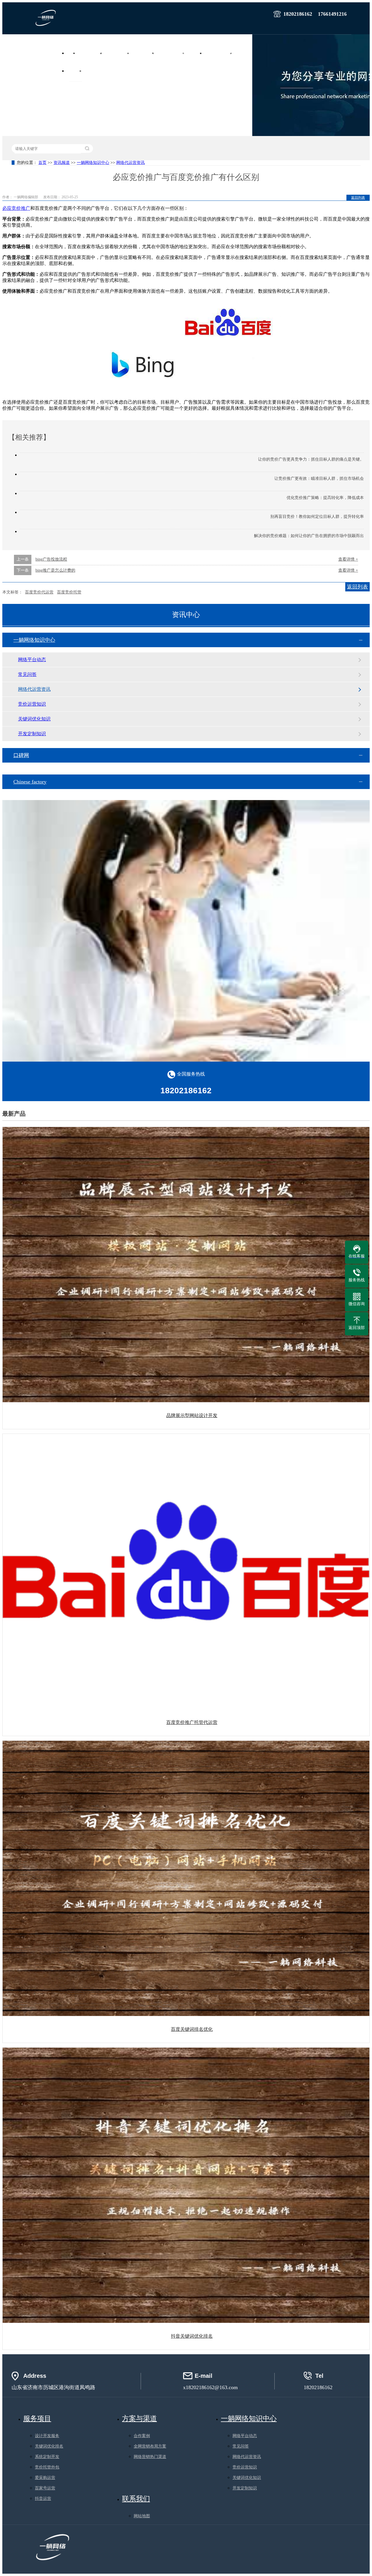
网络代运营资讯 (130, 163)
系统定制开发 (47, 2457)
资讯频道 (76, 71)
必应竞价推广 (16, 208)
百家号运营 (45, 2488)
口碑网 (21, 755)
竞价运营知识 (32, 704)
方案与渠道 (139, 2418)
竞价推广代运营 (118, 53)
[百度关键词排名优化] (186, 1878)
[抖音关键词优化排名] (186, 2185)
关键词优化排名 (49, 2446)
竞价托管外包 (47, 2467)
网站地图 (142, 2516)
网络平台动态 (32, 660)
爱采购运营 (45, 2478)
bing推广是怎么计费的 (55, 570)
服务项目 (196, 53)
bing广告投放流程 (51, 559)
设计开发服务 (47, 2436)
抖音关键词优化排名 (192, 2336)
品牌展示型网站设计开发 (192, 1415)
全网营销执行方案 (172, 53)
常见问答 (27, 674)
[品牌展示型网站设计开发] (186, 1265)
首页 (72, 53)
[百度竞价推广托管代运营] (186, 1571)
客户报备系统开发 (220, 53)
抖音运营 (43, 2499)
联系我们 (93, 71)
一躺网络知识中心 (93, 163)
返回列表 (358, 198)
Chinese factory (30, 782)
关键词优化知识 (34, 719)
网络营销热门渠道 (150, 2457)
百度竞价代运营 (39, 592)
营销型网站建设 (91, 53)
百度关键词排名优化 (192, 2029)
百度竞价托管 (69, 592)
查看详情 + (348, 559)
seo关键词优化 (144, 53)
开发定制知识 (32, 734)
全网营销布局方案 (150, 2446)
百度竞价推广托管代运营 (192, 1722)
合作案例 (244, 53)
